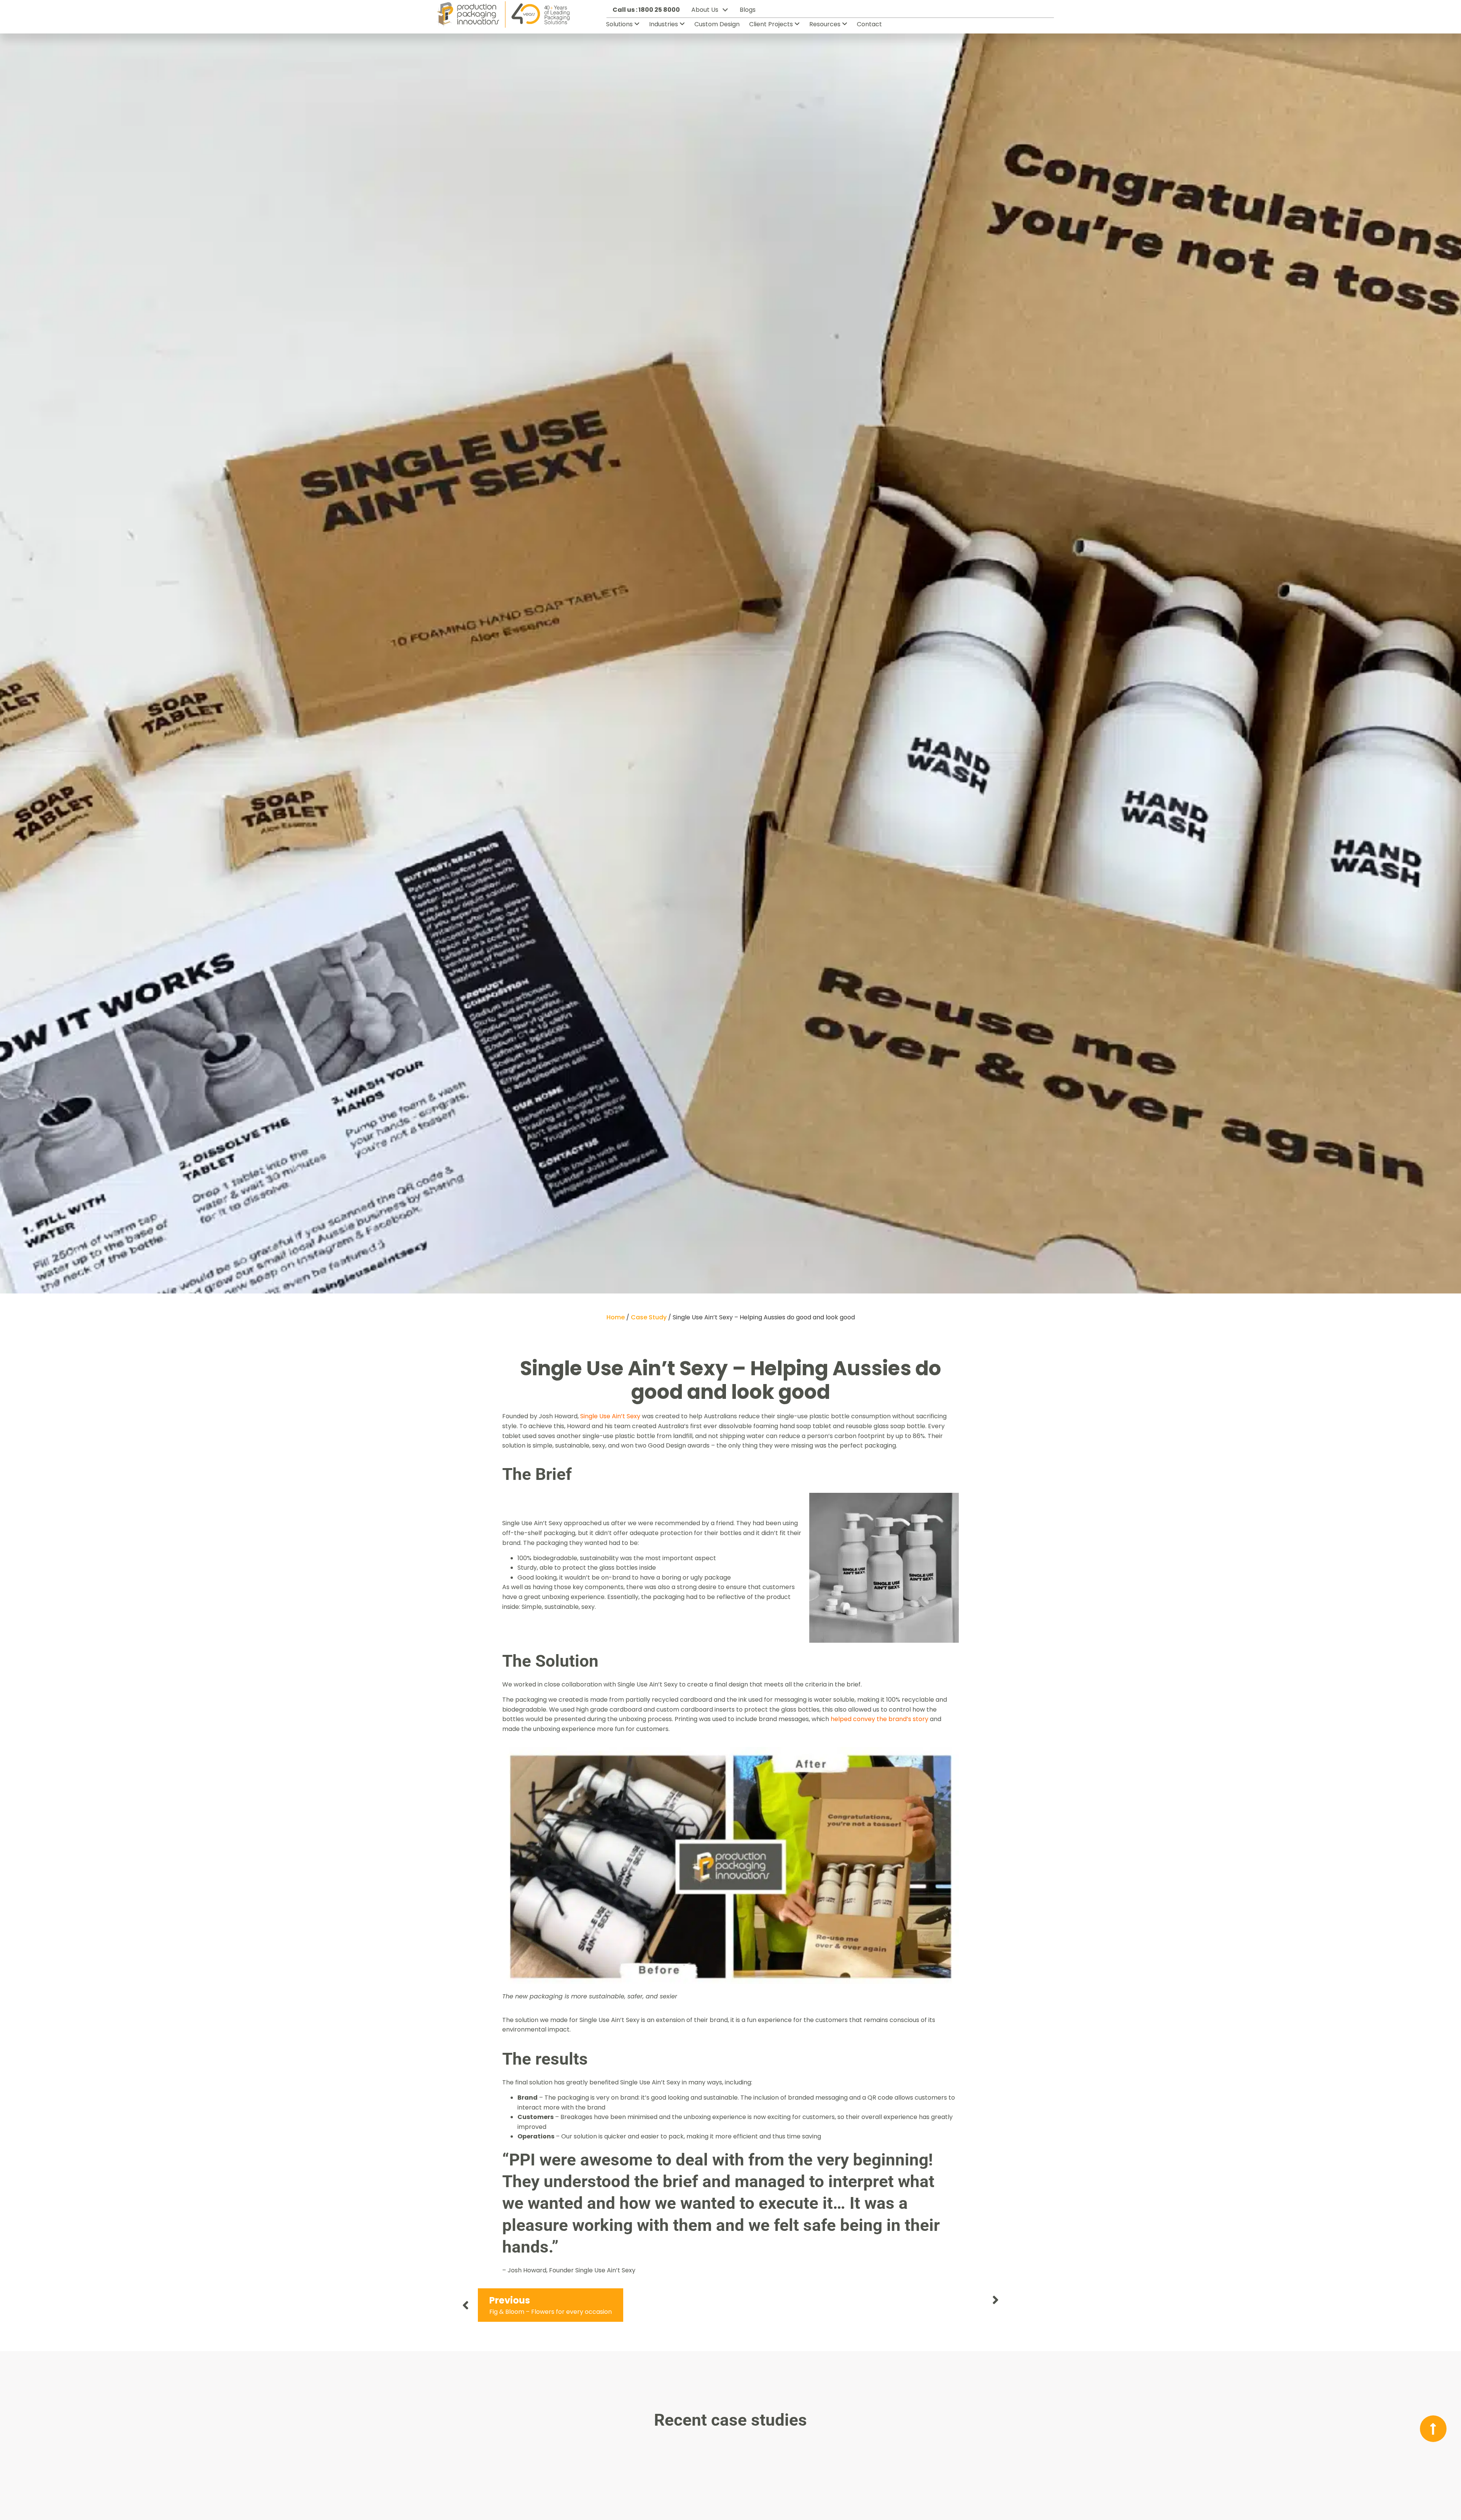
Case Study (649, 1317)
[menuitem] (626, 24)
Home (616, 1317)
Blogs (748, 10)
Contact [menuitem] (869, 24)
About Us (705, 10)
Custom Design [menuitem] (717, 24)
